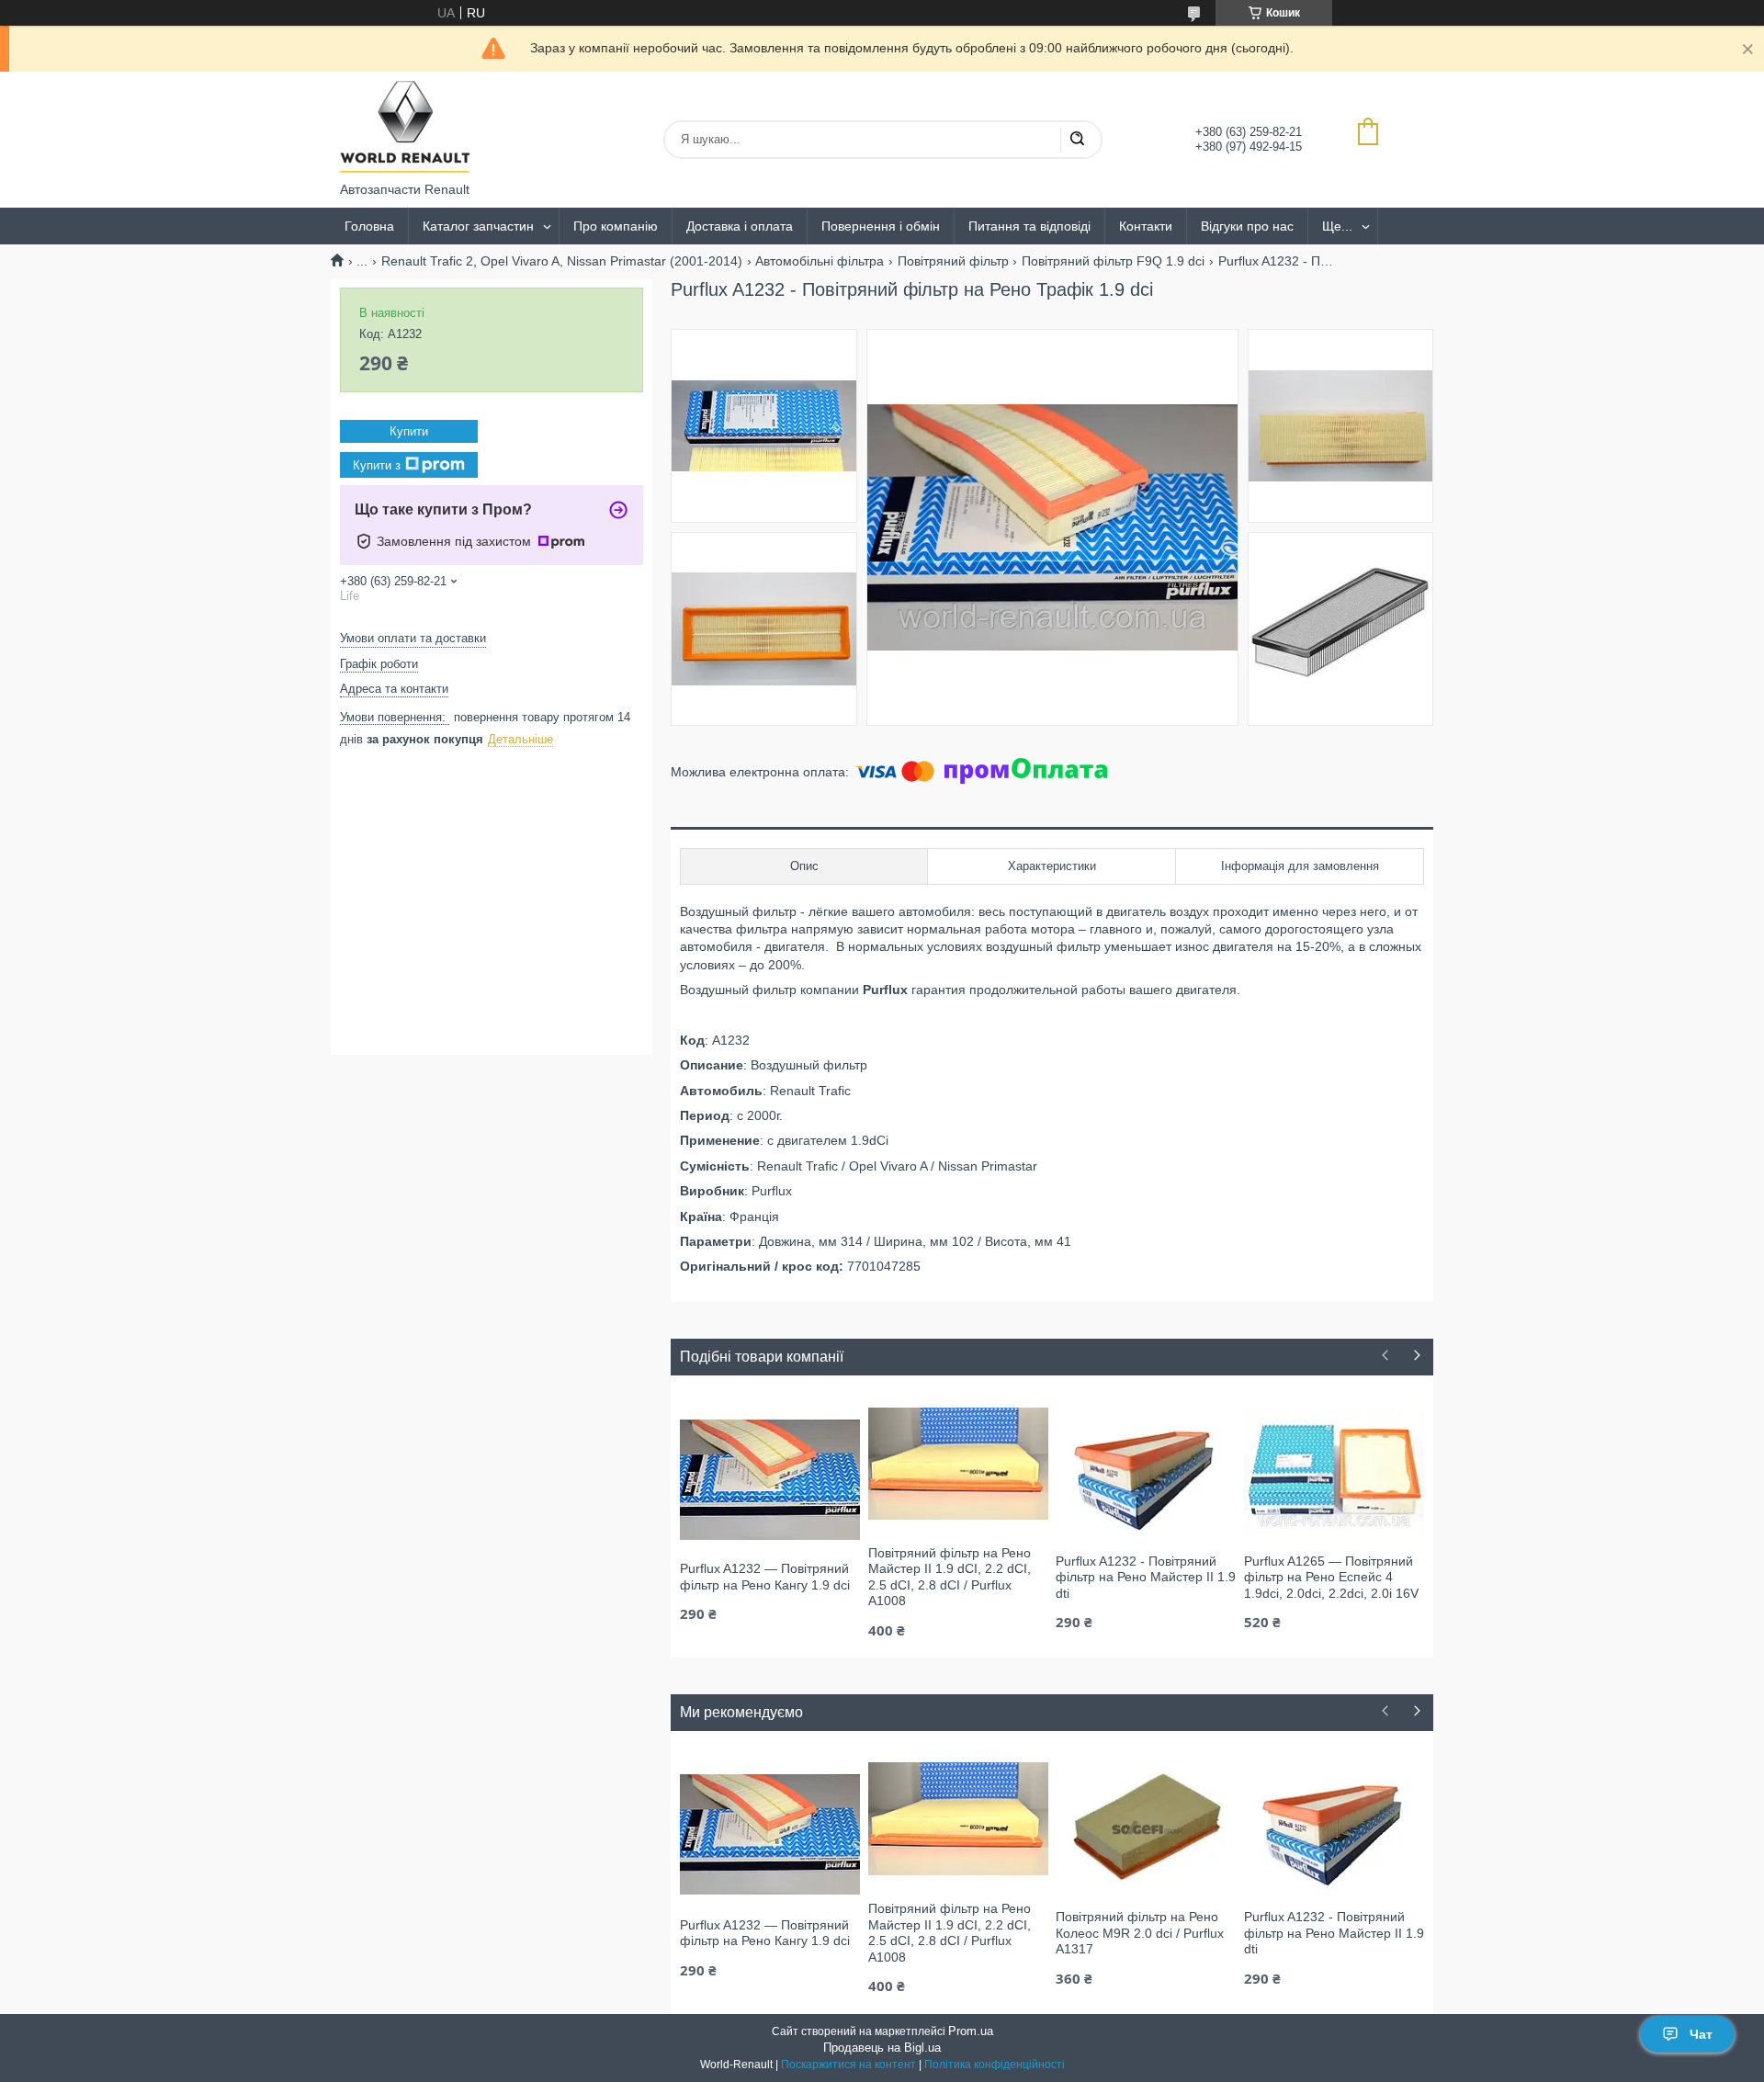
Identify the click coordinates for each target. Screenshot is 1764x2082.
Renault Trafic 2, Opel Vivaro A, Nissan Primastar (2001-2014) (562, 261)
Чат (1701, 2034)
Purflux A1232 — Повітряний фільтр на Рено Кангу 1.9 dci (765, 1577)
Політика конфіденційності (995, 2065)
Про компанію (616, 226)
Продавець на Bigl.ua (882, 2048)
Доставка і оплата (740, 226)
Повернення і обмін (881, 226)
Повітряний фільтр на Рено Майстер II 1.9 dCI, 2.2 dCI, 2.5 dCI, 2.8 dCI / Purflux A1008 (950, 1577)
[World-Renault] (405, 127)
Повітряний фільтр (953, 261)
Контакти (1146, 226)
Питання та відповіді (1029, 226)
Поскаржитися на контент (848, 2065)
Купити (409, 431)
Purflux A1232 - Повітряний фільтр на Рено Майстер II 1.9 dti (1146, 1577)
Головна (369, 226)
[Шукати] (1077, 140)
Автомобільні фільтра (820, 261)
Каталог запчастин (478, 226)
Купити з (377, 465)
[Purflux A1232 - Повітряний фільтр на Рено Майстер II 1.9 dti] (1146, 1471)
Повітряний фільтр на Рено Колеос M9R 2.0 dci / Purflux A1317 (1140, 1933)
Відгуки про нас (1247, 226)
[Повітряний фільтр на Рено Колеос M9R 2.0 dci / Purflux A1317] (1146, 1827)
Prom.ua (971, 2031)
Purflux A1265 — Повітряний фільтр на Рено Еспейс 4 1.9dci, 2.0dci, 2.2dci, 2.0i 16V (1331, 1577)
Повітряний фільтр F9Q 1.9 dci (1113, 261)
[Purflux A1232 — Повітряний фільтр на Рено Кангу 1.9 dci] (770, 1478)
